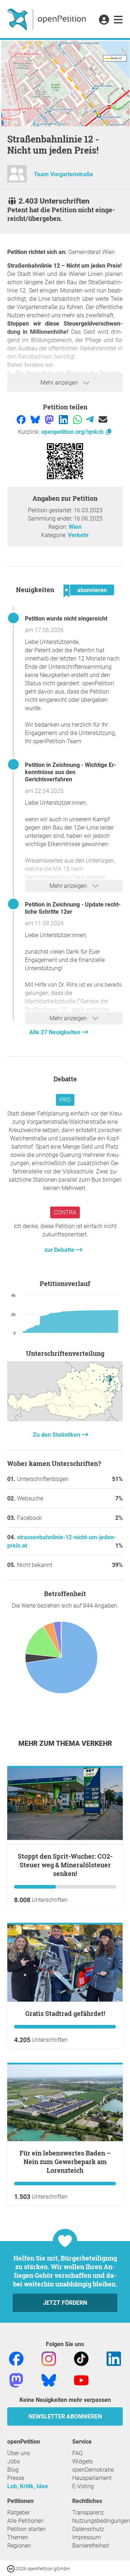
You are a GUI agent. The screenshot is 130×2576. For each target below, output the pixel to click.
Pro (65, 1100)
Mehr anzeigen (60, 383)
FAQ (77, 2453)
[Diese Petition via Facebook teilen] (22, 419)
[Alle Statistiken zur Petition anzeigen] (65, 1419)
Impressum (86, 2537)
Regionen (19, 2546)
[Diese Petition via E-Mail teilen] (103, 419)
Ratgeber (19, 2513)
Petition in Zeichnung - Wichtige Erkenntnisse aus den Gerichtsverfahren (71, 772)
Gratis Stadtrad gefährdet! (65, 2013)
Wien (75, 527)
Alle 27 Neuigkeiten (55, 1032)
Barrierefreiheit (91, 2546)
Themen (18, 2537)
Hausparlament (92, 2478)
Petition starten (27, 2529)
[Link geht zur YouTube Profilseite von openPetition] (81, 2380)
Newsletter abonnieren (65, 2416)
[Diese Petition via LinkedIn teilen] (64, 419)
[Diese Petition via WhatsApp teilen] (78, 419)
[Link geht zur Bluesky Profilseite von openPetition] (49, 2380)
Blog (13, 2470)
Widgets (83, 2461)
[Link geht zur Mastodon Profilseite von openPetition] (16, 2380)
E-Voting (83, 2486)
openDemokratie (93, 2470)
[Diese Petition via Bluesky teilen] (36, 419)
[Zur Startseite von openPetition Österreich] (47, 19)
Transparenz (88, 2513)
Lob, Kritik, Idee (28, 2486)
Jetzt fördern (65, 2303)
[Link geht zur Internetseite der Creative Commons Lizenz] (12, 2568)
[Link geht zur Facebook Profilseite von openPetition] (16, 2358)
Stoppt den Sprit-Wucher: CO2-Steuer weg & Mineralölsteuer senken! (65, 1865)
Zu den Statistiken (57, 1435)
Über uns (19, 2453)
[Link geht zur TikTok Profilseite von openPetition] (81, 2358)
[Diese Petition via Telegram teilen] (90, 419)
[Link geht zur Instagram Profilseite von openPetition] (49, 2358)
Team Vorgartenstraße (64, 174)
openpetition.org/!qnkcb (73, 432)
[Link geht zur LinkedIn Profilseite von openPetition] (114, 2358)
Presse (16, 2478)
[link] (118, 20)
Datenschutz (88, 2529)
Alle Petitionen (25, 2521)
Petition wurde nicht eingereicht (66, 619)
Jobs (14, 2461)
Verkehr (78, 535)
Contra (65, 1212)
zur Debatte (60, 1250)
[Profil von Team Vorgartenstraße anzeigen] (17, 177)
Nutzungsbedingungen (101, 2521)
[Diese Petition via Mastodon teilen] (50, 419)
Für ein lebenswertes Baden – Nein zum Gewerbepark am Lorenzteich (65, 2162)
